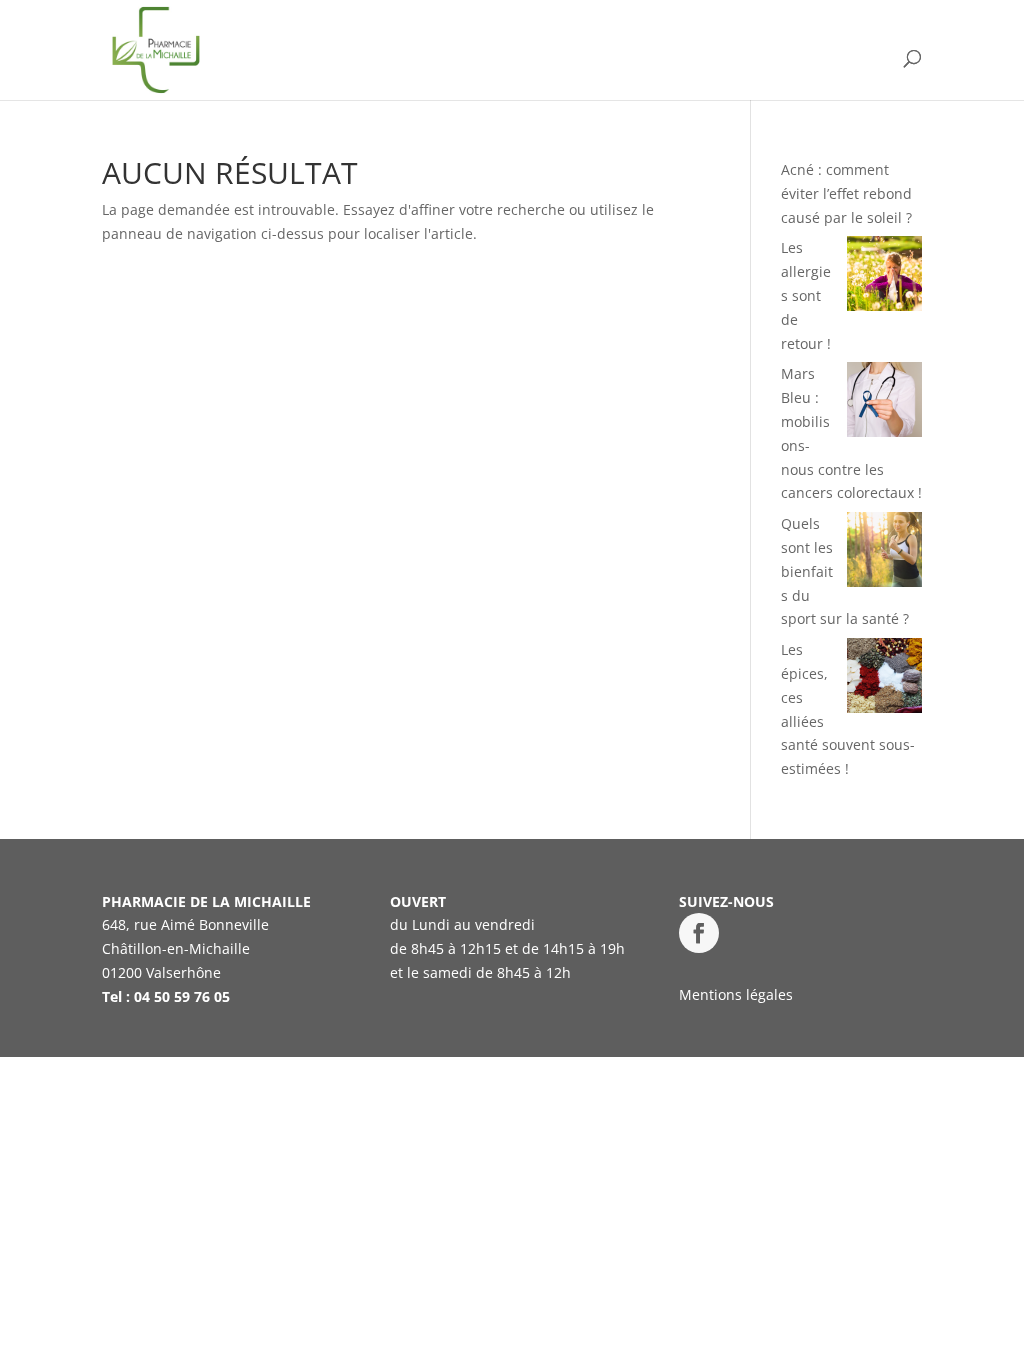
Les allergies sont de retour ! (806, 295)
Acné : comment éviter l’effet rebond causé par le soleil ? (846, 193)
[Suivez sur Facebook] (699, 933)
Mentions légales (736, 994)
